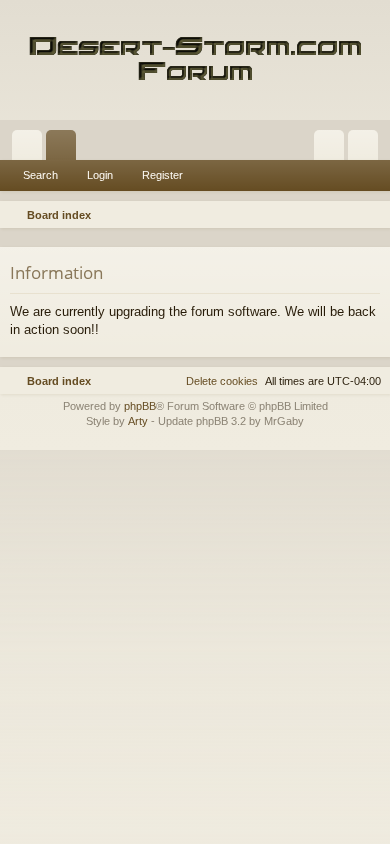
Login (100, 175)
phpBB (140, 406)
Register (162, 175)
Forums (65, 149)
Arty (138, 421)
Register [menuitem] (367, 149)
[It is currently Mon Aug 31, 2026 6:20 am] (346, 215)
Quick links (31, 149)
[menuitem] (372, 215)
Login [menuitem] (333, 149)
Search (40, 175)
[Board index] (195, 60)
